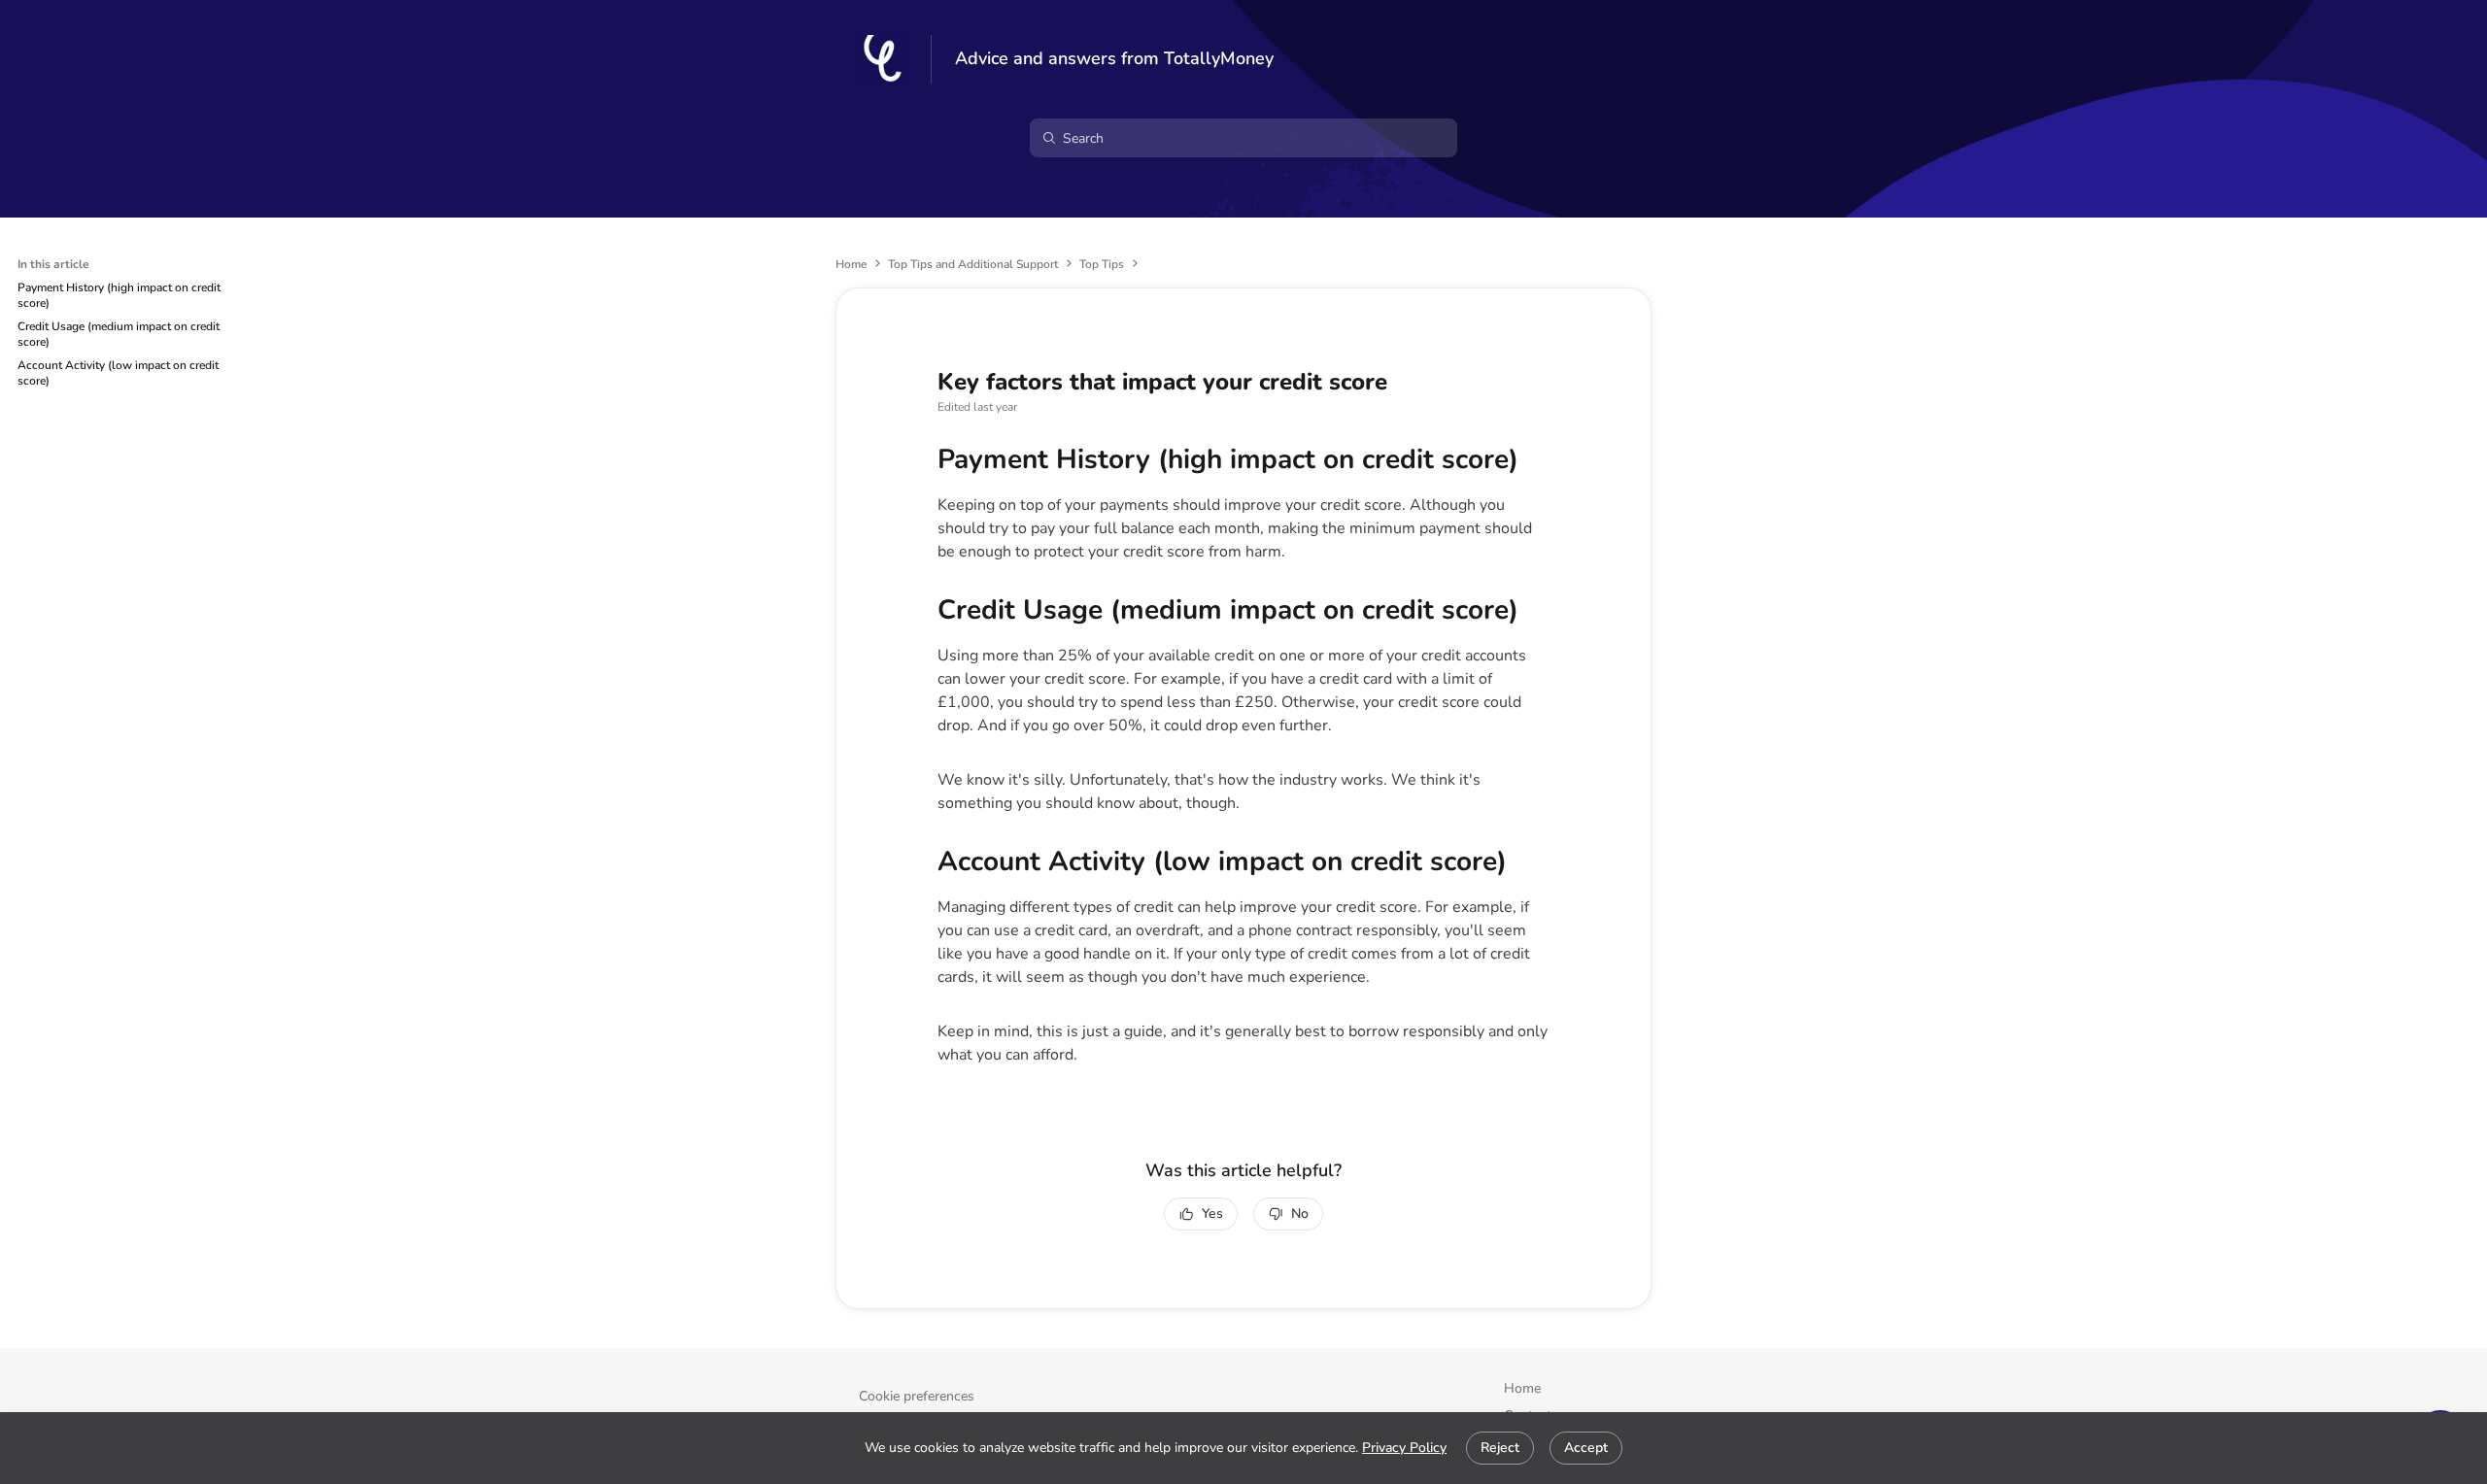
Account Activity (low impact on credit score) (118, 373)
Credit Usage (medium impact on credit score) (119, 334)
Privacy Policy (1404, 1448)
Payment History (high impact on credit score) (119, 295)
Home (851, 264)
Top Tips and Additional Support (973, 264)
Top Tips (1102, 264)
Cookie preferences (917, 1396)
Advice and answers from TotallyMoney (1114, 59)
